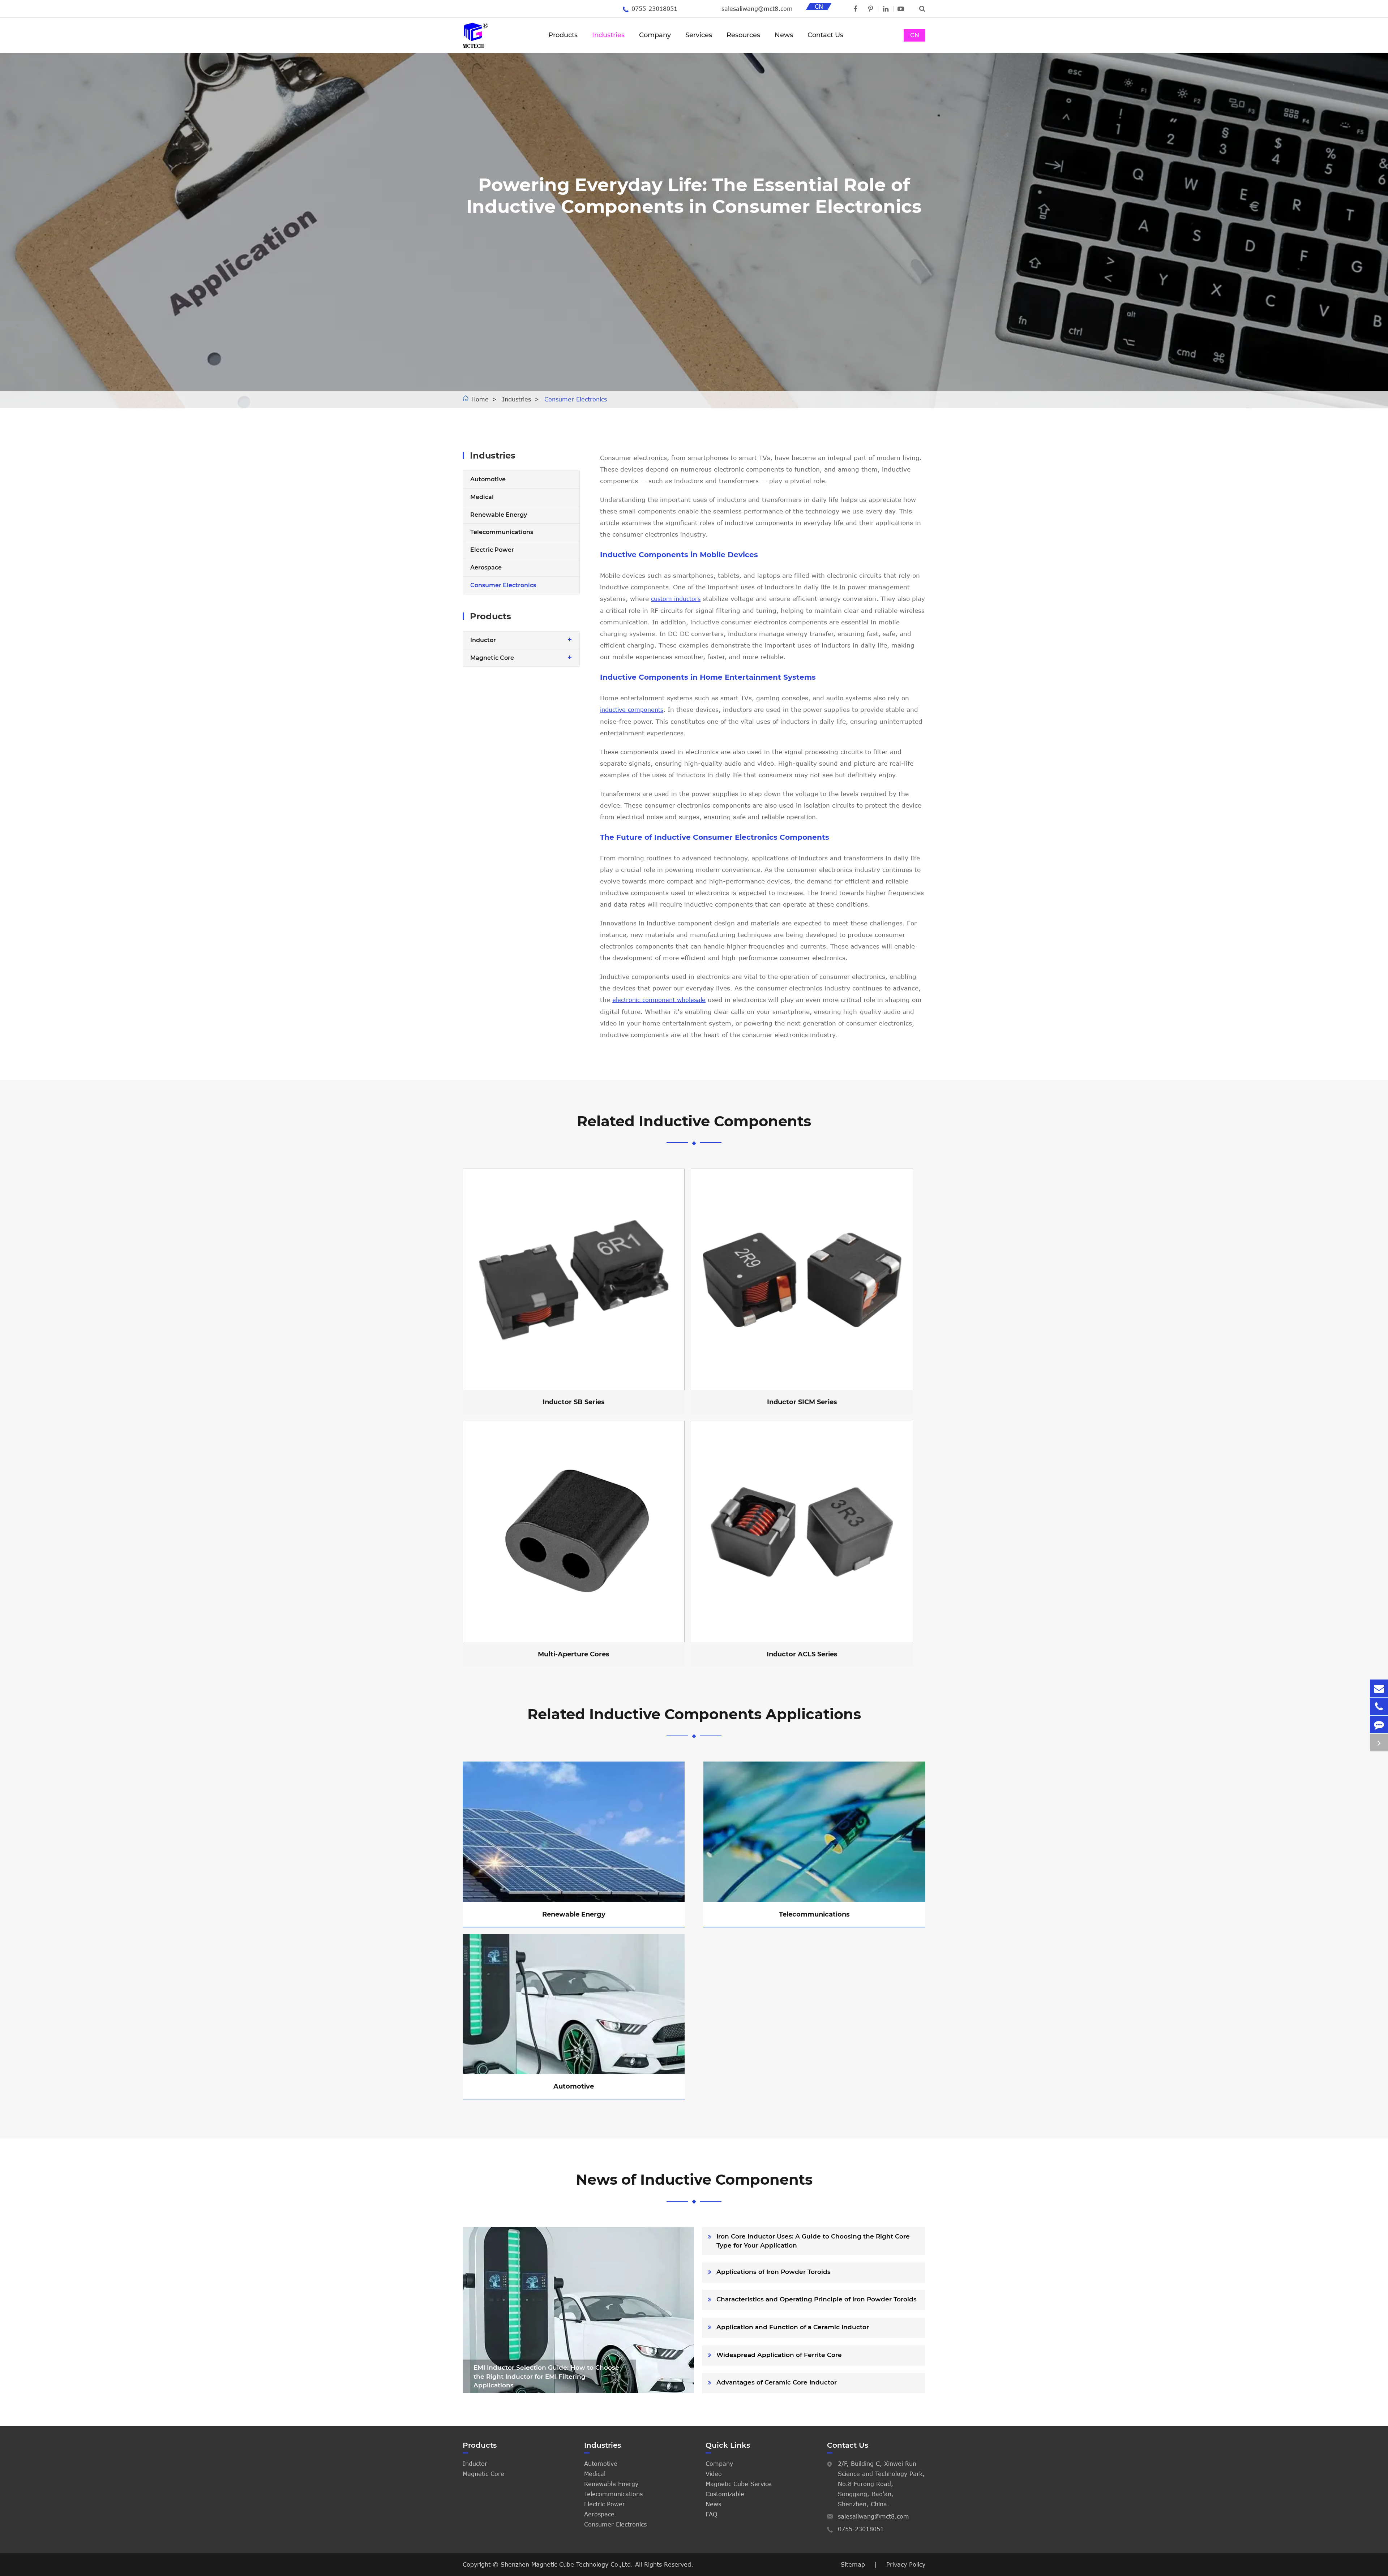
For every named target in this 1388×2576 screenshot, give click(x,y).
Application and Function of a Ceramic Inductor (793, 2327)
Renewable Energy (499, 515)
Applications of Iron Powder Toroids (774, 2272)
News (784, 35)
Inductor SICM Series (800, 1291)
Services (699, 35)
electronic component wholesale (659, 1000)
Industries (608, 35)
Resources (743, 35)
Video (714, 2474)
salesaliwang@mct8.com (757, 9)
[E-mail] (1379, 1688)
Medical (482, 497)
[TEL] (1379, 1706)
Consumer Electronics (576, 399)
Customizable (725, 2494)
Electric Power (492, 550)
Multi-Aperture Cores (571, 1544)
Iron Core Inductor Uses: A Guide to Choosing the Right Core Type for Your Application (813, 2241)
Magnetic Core (492, 658)
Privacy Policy (906, 2564)
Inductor (483, 640)
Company (655, 35)
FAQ (712, 2514)
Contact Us (825, 35)
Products (563, 35)
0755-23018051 (654, 9)
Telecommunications (502, 532)
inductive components (632, 710)
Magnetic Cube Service (739, 2484)
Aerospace (486, 567)
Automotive (488, 479)
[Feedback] (1379, 1724)
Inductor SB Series (571, 1291)
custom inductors (676, 599)
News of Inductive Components (694, 2179)
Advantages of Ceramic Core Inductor (777, 2382)
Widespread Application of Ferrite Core (779, 2355)
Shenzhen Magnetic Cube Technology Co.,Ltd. (568, 2564)
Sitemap (853, 2564)
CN (915, 35)
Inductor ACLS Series (800, 1544)
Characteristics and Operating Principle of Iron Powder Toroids (817, 2299)
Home (480, 399)
